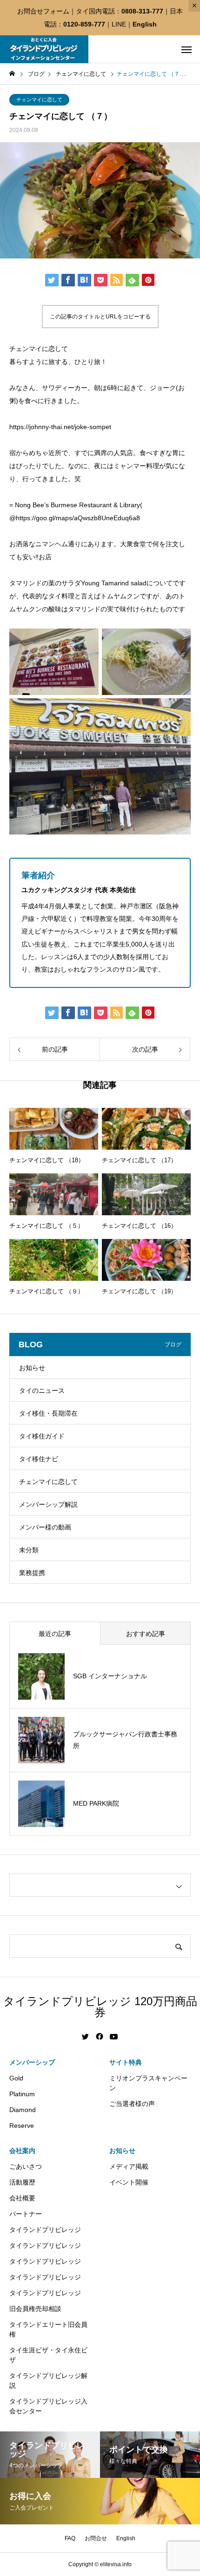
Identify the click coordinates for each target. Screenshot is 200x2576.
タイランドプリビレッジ (45, 2230)
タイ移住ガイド (42, 1436)
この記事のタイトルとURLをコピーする (100, 317)
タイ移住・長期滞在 (48, 1413)
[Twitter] (86, 2037)
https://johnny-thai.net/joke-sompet (60, 427)
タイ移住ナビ (39, 1459)
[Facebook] (100, 2037)
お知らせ (32, 1368)
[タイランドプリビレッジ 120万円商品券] (44, 49)
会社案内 (22, 2151)
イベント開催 (129, 2182)
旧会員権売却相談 (35, 2309)
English (145, 24)
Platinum (22, 2094)
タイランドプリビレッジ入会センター (48, 2406)
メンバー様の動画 (45, 1527)
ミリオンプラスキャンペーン (148, 2083)
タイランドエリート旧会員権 (48, 2329)
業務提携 (32, 1573)
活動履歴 (22, 2182)
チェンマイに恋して (39, 99)
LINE (119, 24)
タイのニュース (42, 1391)
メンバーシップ (32, 2062)
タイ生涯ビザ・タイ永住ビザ (48, 2355)
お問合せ (96, 2538)
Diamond (23, 2110)
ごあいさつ (26, 2166)
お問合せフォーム (43, 11)
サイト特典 (126, 2062)
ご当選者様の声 (132, 2104)
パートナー (26, 2214)
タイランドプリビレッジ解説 (48, 2381)
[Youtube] (114, 2037)
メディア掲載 (129, 2166)
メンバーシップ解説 (48, 1504)
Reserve (22, 2126)
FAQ (70, 2538)
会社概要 (22, 2198)
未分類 (29, 1550)
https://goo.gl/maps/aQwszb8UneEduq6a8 (78, 518)
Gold (16, 2078)
